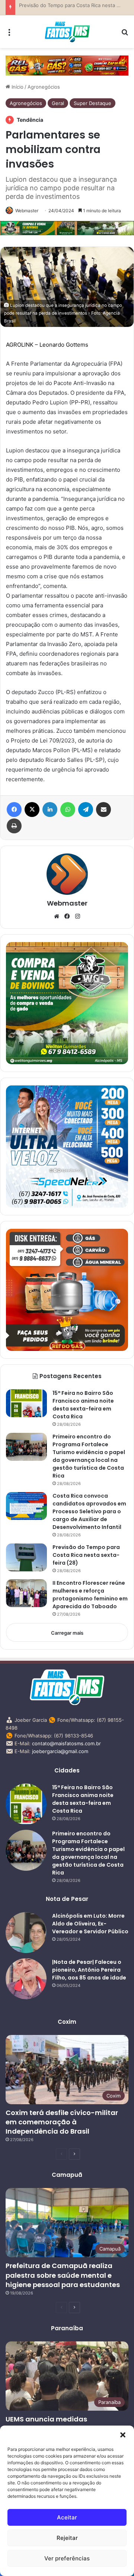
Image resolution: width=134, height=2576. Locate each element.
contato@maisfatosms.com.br (66, 1743)
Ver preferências (67, 2558)
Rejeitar (67, 2538)
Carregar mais (67, 1633)
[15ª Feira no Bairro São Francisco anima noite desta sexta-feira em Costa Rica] (26, 1403)
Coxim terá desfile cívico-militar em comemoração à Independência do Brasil (62, 2122)
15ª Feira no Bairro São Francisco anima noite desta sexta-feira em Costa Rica (83, 1405)
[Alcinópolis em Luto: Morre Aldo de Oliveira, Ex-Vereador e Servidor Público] (26, 1933)
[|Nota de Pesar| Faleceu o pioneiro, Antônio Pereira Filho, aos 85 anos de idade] (26, 1979)
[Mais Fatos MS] (67, 32)
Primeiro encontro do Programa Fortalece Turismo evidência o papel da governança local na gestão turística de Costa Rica (89, 1456)
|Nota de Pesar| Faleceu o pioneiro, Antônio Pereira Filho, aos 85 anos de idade (89, 1970)
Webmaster (27, 211)
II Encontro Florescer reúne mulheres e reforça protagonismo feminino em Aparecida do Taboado (90, 1595)
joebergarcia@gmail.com (60, 1751)
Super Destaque (92, 103)
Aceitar (67, 2517)
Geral (58, 103)
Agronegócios (44, 87)
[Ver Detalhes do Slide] (67, 66)
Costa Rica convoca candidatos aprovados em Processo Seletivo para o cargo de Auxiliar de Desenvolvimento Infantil (89, 1511)
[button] (123, 2435)
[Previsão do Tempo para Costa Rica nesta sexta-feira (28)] (26, 1557)
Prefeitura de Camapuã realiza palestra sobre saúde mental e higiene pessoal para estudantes (63, 2275)
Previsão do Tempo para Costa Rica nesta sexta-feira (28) (86, 1555)
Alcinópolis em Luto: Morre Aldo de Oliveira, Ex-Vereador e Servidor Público (90, 1924)
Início (17, 87)
